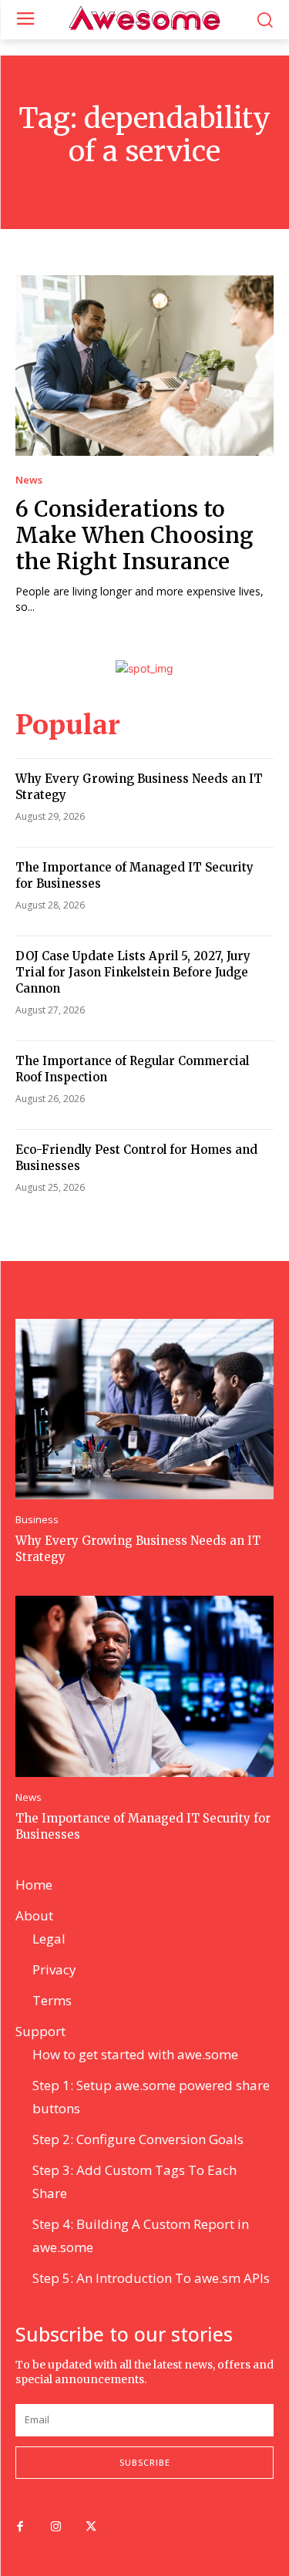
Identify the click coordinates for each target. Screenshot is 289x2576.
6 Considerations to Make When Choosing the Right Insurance (134, 535)
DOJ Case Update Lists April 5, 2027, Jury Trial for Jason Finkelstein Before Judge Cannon (133, 972)
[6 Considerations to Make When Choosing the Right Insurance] (144, 366)
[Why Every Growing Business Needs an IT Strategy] (144, 1409)
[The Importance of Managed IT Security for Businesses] (144, 1686)
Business (37, 1520)
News (29, 480)
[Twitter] (91, 2527)
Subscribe (145, 2462)
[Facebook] (20, 2527)
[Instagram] (55, 2527)
